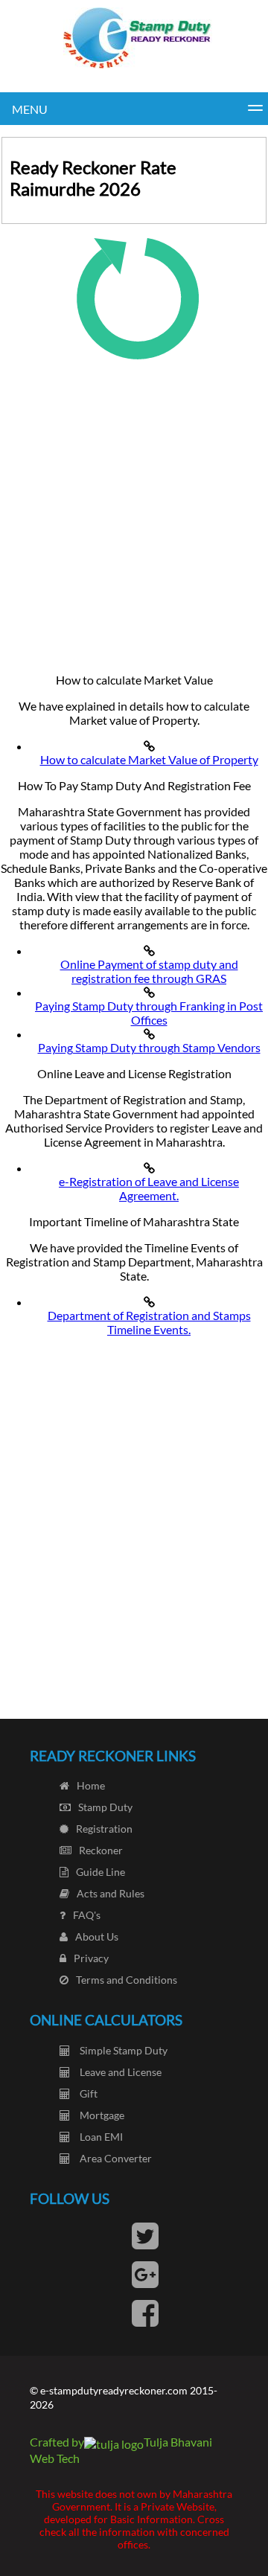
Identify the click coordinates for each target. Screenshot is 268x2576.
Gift (87, 2093)
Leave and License (119, 2072)
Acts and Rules (111, 1893)
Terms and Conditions (127, 1980)
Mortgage (101, 2115)
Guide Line (100, 1872)
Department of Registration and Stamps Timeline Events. (149, 1322)
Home (91, 1785)
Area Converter (115, 2158)
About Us (97, 1936)
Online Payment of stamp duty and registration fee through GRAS (149, 971)
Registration (104, 1829)
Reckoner (101, 1850)
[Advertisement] (134, 510)
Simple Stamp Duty (122, 2050)
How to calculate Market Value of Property (149, 759)
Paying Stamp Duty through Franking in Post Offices (149, 1013)
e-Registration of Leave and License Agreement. (149, 1188)
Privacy (91, 1958)
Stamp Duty (105, 1807)
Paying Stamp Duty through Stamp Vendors (149, 1047)
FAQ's (87, 1915)
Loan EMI (100, 2137)
